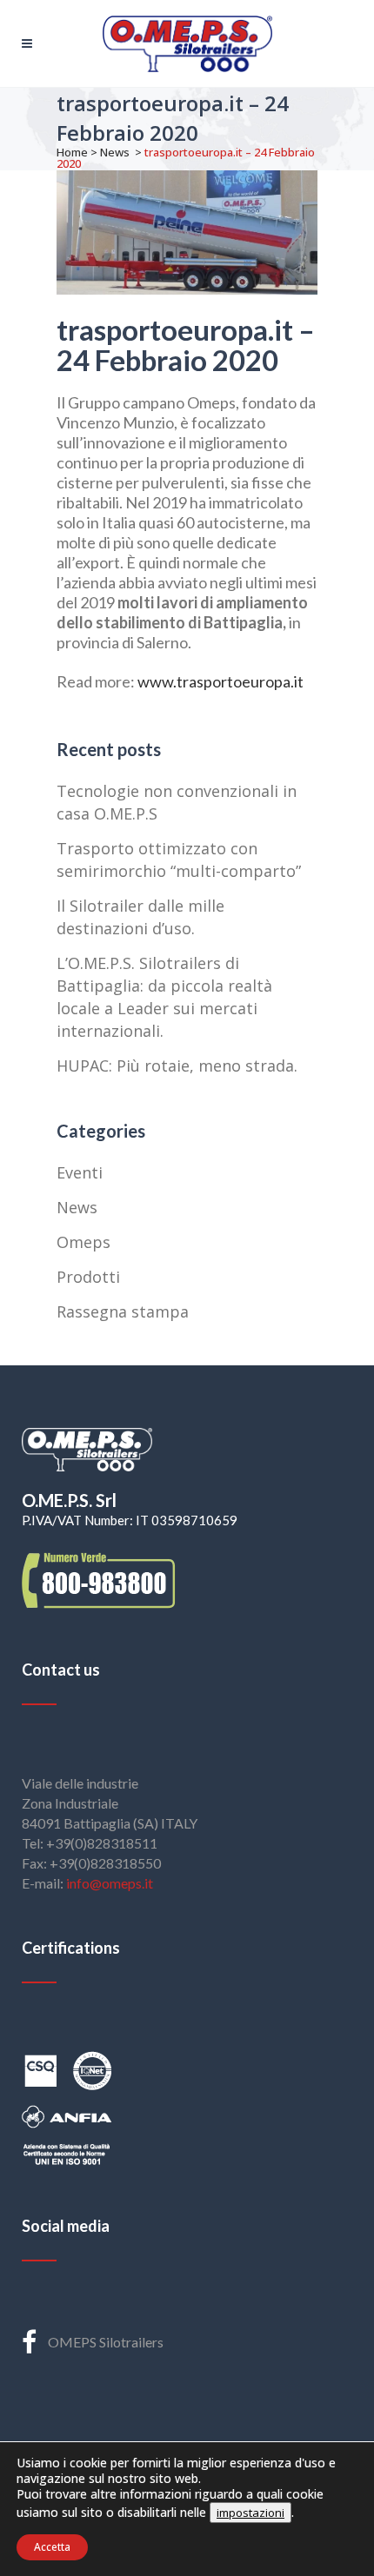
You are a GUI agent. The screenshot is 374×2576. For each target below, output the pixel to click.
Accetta (52, 2547)
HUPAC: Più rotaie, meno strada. (177, 1066)
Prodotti (88, 1277)
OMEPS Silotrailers (106, 2342)
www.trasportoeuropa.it (220, 681)
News (115, 152)
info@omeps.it (110, 1883)
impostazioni (250, 2513)
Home (72, 152)
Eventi (80, 1172)
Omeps (83, 1242)
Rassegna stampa (123, 1311)
